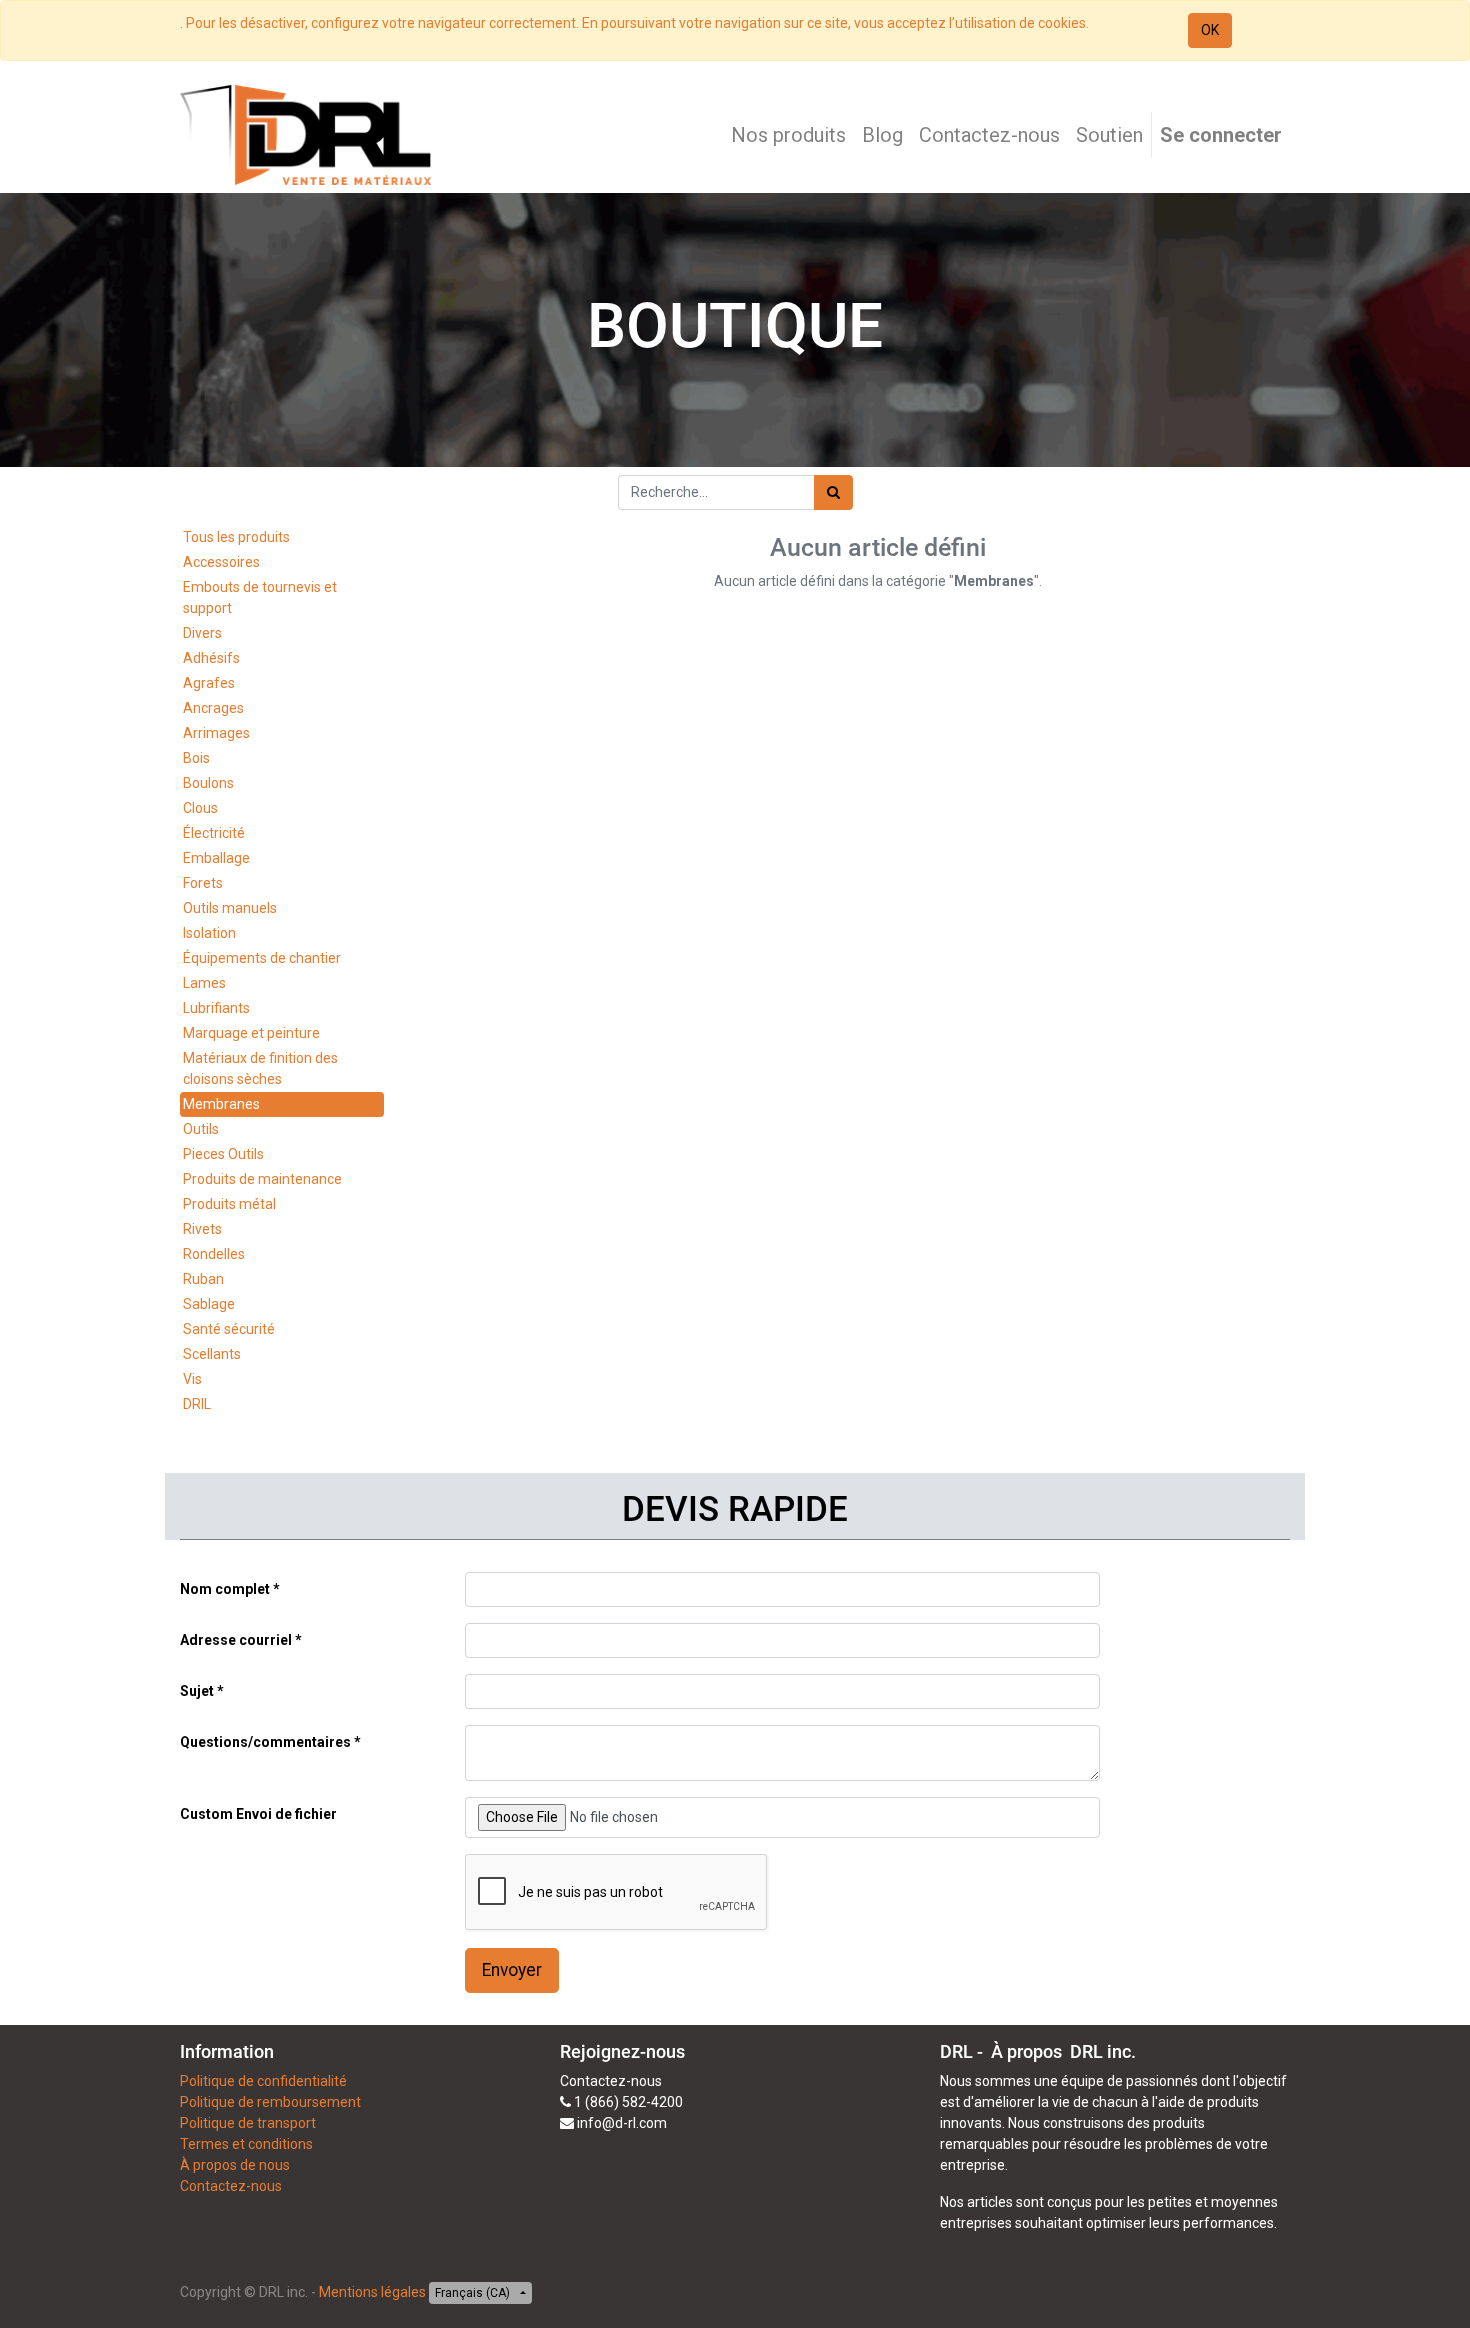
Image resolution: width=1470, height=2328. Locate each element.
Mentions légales (372, 2292)
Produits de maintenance (262, 1179)
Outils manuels (230, 908)
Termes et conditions (246, 2144)
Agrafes (209, 683)
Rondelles (214, 1254)
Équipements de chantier (262, 958)
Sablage (209, 1304)
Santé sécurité (229, 1329)
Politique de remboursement (270, 2102)
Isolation (209, 933)
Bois (196, 758)
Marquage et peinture (251, 1033)
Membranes (221, 1104)
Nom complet (225, 1589)
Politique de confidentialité (263, 2081)
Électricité (214, 833)
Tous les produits (236, 537)
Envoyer (512, 1970)
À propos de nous (235, 2165)
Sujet (197, 1691)
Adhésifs (211, 658)
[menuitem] (788, 135)
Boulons (208, 783)
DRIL (197, 1404)
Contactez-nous (231, 2186)
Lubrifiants (216, 1008)
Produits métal (229, 1204)
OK (1210, 30)
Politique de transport (248, 2123)
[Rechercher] (833, 492)
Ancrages (213, 708)
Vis (192, 1379)
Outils (201, 1129)
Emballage (216, 858)
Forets (203, 883)
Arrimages (216, 733)
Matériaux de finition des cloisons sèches (260, 1068)
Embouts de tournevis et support (260, 597)
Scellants (212, 1354)
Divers (202, 633)
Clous (200, 808)
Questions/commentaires (265, 1742)
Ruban (203, 1279)
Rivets (202, 1229)
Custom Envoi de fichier (258, 1814)
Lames (204, 983)
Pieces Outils (223, 1154)
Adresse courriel (236, 1640)
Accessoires (221, 562)
